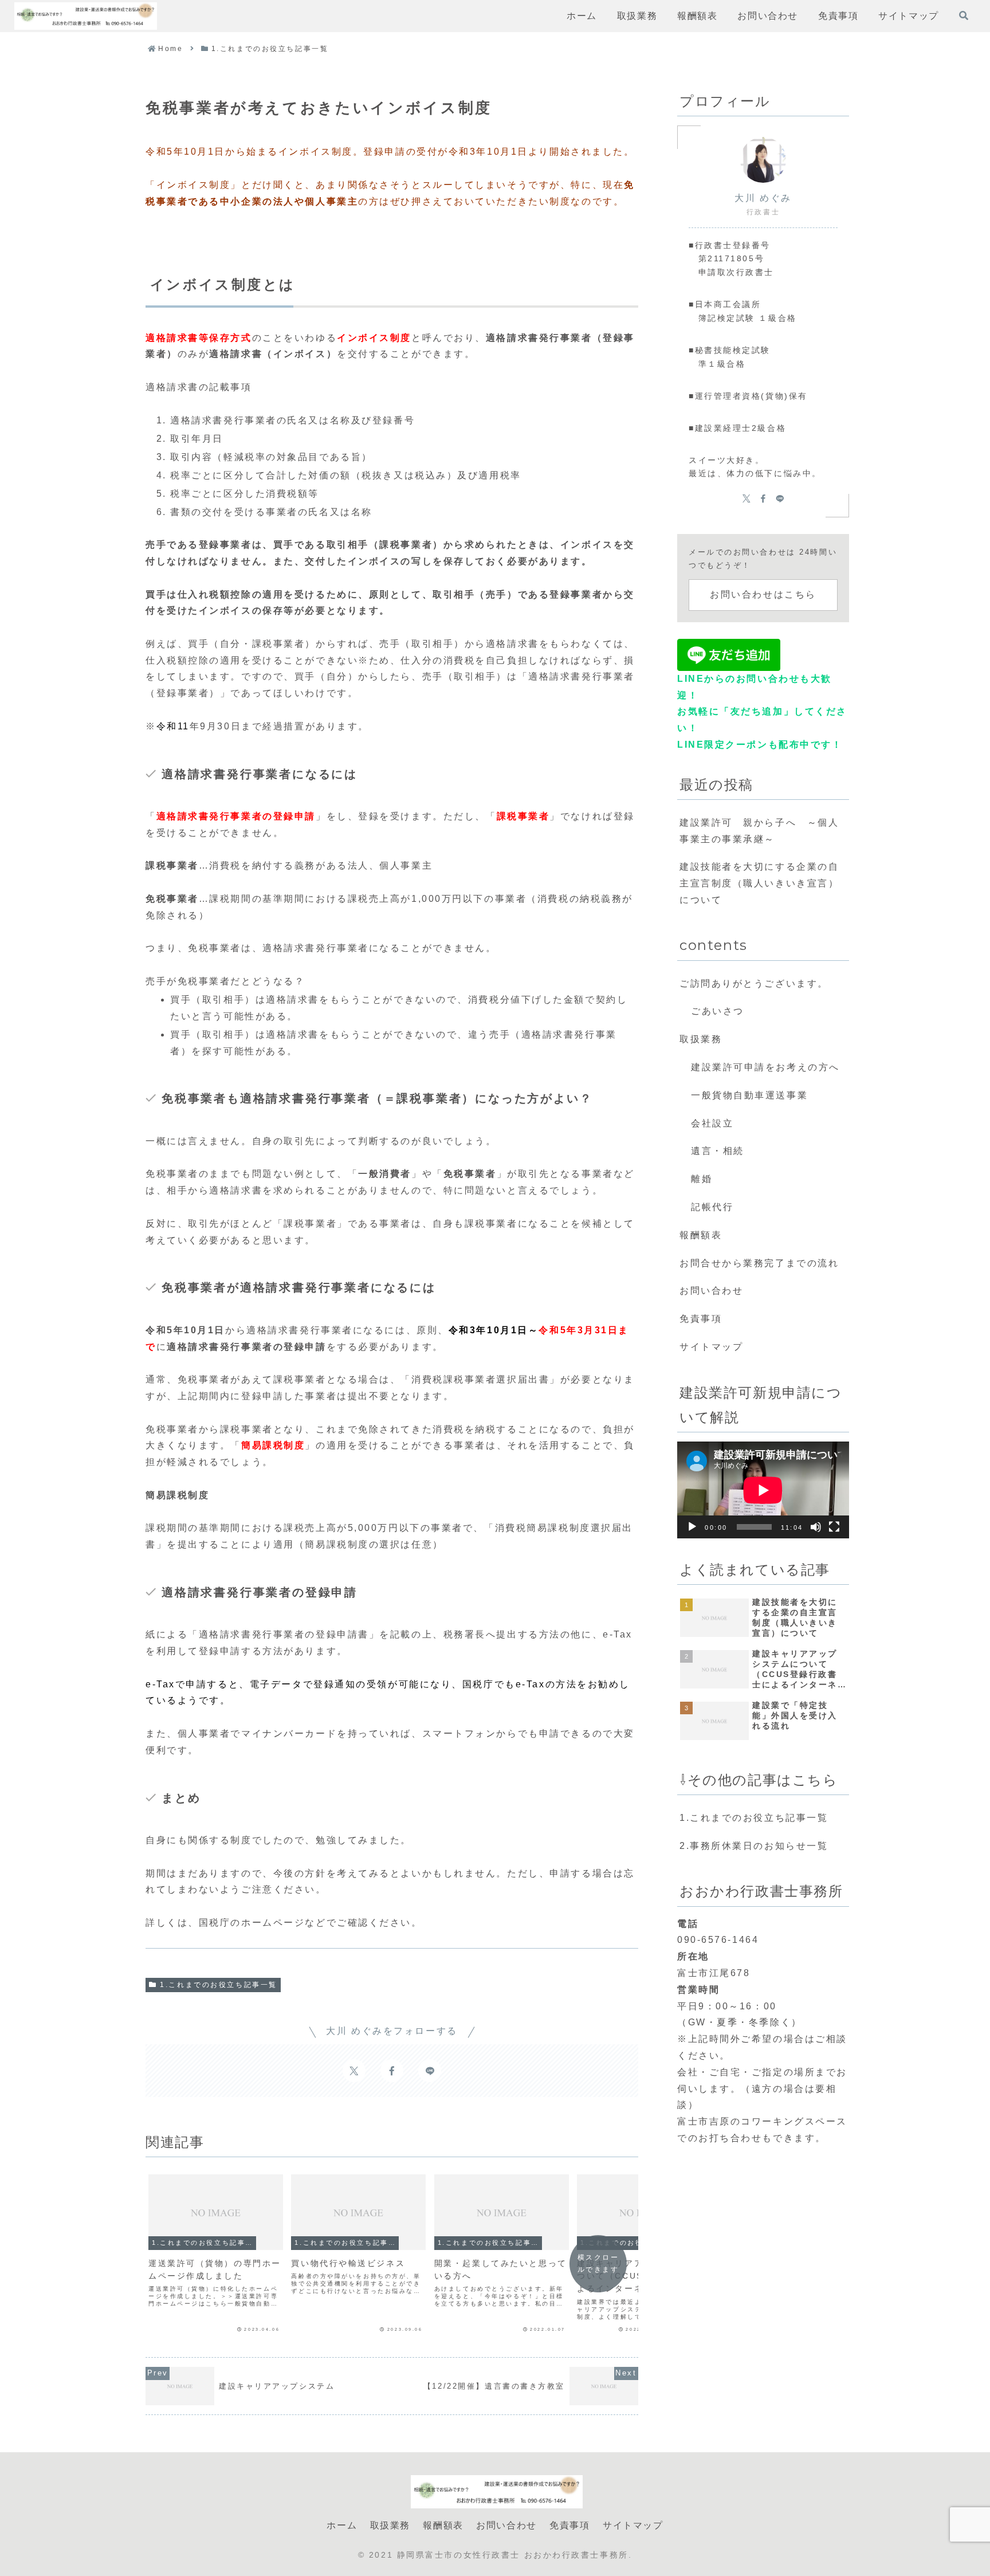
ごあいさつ (718, 1011)
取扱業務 (701, 1039)
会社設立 (712, 1123)
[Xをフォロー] (354, 2071)
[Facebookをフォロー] (392, 2071)
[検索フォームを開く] (964, 15)
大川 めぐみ (763, 198)
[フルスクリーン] (834, 1527)
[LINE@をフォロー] (430, 2071)
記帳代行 (712, 1207)
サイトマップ (711, 1347)
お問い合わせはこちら (763, 594)
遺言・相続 (718, 1151)
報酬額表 (701, 1235)
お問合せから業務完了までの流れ (759, 1263)
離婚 (702, 1179)
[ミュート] (816, 1527)
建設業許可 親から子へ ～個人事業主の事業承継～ (759, 831)
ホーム (342, 2525)
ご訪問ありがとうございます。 (754, 983)
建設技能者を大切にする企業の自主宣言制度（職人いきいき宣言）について (759, 883)
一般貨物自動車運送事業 (749, 1095)
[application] (763, 1490)
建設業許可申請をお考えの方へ (765, 1067)
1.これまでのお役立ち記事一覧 (218, 1985)
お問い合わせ (711, 1291)
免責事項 (701, 1319)
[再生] (692, 1527)
